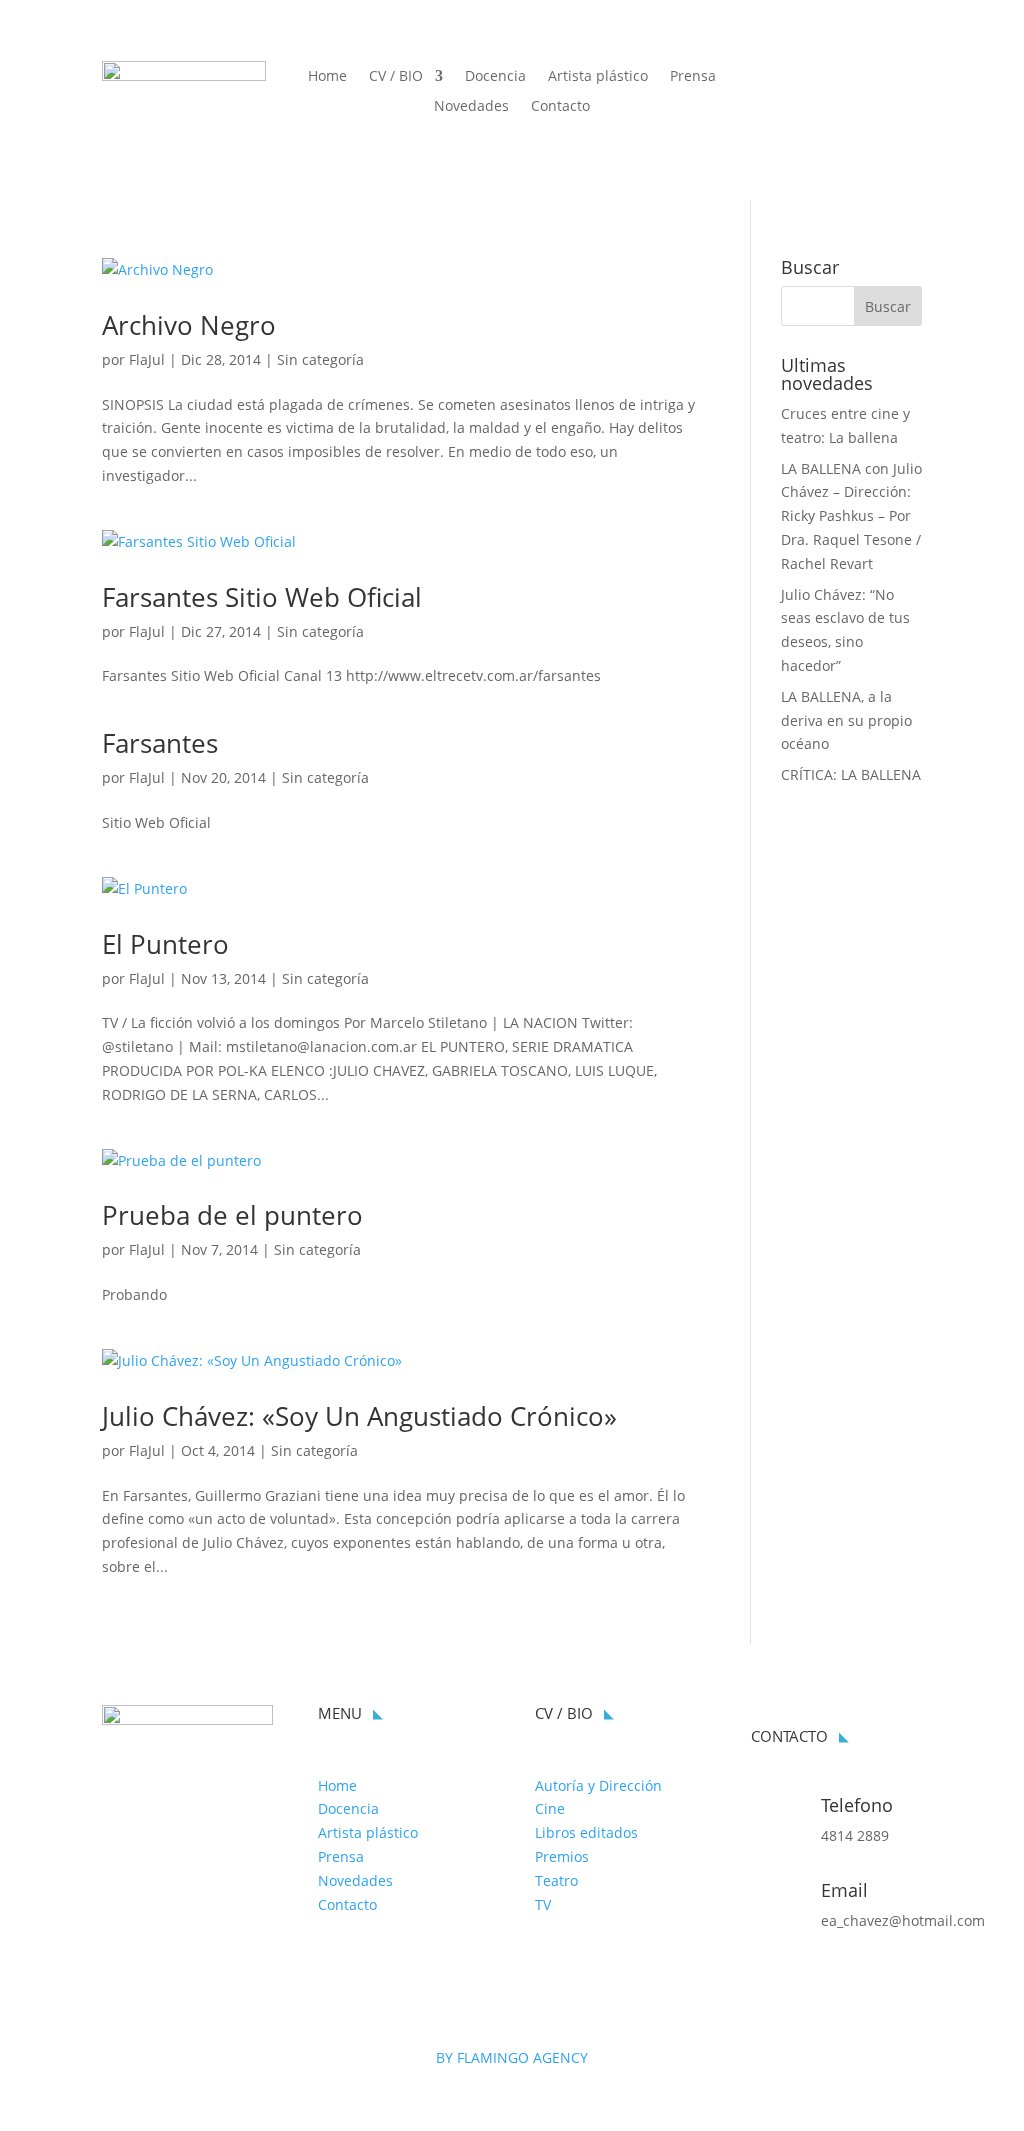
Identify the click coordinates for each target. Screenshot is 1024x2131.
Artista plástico (598, 77)
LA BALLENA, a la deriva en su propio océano (846, 720)
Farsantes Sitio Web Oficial (262, 597)
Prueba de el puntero (232, 1215)
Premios (562, 1856)
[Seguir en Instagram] (906, 77)
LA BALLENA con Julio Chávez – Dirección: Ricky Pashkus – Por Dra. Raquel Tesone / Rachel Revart (851, 516)
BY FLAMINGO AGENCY (512, 2057)
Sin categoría (320, 359)
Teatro (556, 1880)
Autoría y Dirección (598, 1785)
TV (543, 1904)
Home (327, 77)
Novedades (471, 107)
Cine (550, 1808)
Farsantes (160, 743)
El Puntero (165, 944)
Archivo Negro (189, 325)
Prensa (693, 77)
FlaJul (147, 359)
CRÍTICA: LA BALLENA (851, 774)
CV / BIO (396, 77)
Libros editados (586, 1832)
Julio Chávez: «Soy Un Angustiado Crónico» (359, 1416)
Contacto (560, 107)
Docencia (495, 77)
